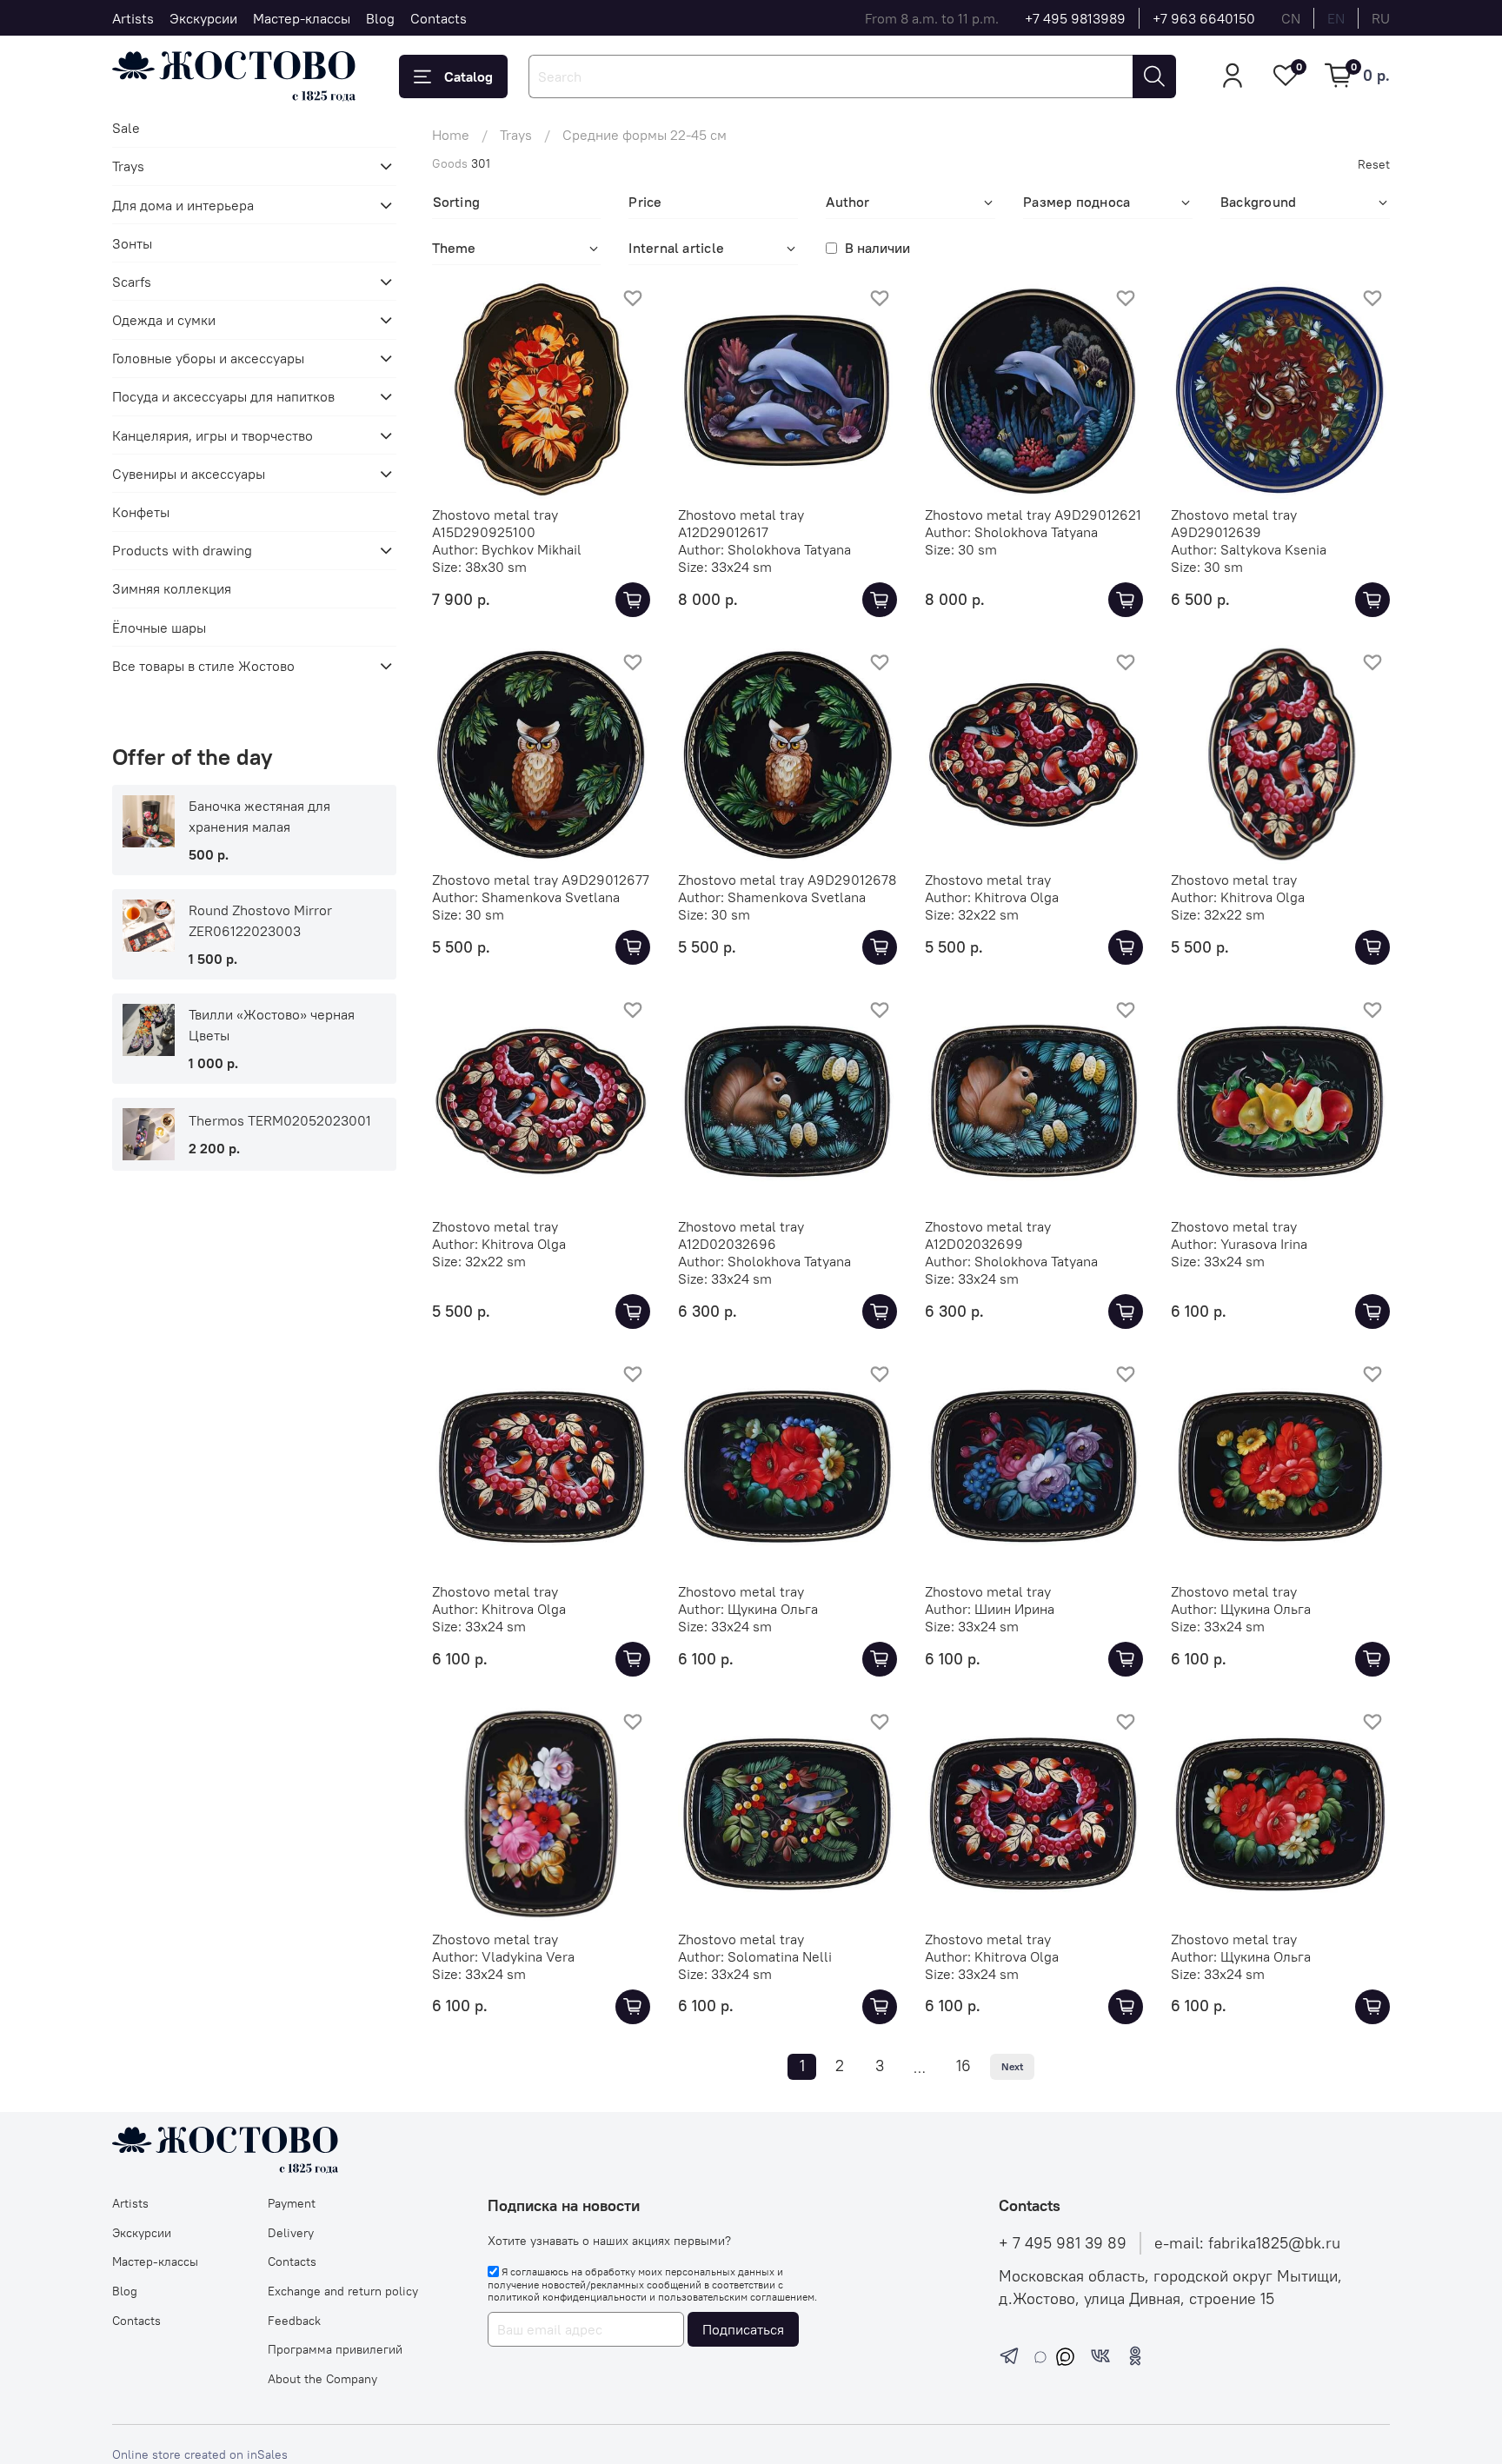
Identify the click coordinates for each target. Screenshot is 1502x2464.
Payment (292, 2203)
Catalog (469, 76)
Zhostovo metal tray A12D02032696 (741, 1235)
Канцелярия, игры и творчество (213, 435)
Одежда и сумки (164, 320)
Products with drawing (182, 550)
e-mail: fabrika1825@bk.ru (1247, 2243)
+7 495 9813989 (1075, 18)
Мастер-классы (302, 18)
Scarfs (132, 282)
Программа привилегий (335, 2349)
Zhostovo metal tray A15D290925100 (495, 523)
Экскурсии (203, 18)
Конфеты (141, 512)
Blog (380, 18)
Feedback (294, 2321)
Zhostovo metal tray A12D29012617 (741, 523)
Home (451, 135)
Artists (133, 18)
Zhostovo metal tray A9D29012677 (541, 880)
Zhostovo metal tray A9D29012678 (787, 880)
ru (1381, 18)
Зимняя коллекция (172, 588)
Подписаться (743, 2329)
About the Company (322, 2379)
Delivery (291, 2233)
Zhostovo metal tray (988, 880)
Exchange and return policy (343, 2291)
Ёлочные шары (159, 628)
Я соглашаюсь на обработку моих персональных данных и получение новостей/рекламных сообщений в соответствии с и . (652, 2284)
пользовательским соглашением (736, 2297)
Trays (516, 135)
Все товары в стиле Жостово (203, 666)
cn (1291, 18)
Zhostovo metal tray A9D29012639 (1234, 523)
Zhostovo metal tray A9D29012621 (1033, 515)
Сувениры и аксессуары (189, 474)
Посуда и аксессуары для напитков (223, 396)
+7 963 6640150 (1204, 18)
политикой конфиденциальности (567, 2297)
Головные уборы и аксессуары (208, 358)
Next (1012, 2066)
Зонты (132, 243)
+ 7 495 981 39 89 (1063, 2243)
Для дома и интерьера (183, 205)
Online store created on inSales (200, 2454)
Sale (126, 128)
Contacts (439, 18)
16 (964, 2066)
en (1336, 18)
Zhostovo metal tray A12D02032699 (988, 1235)
